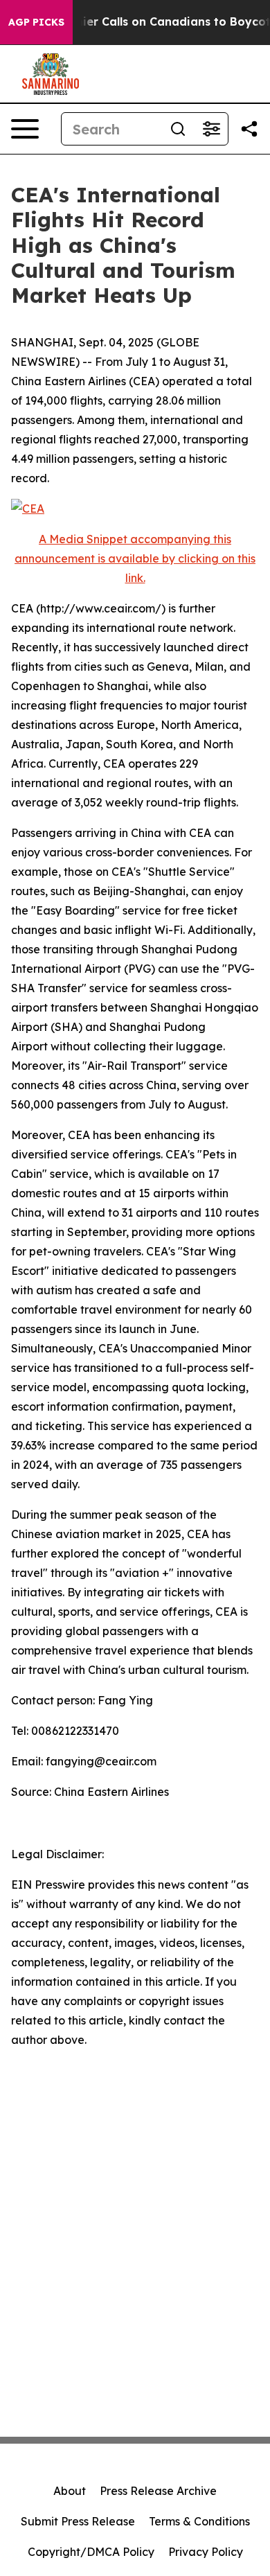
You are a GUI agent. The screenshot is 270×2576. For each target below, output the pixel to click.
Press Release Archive (158, 2491)
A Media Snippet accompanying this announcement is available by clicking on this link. (135, 558)
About (70, 2491)
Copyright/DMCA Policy (91, 2552)
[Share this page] (249, 129)
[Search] (178, 129)
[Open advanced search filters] (211, 129)
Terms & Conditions (199, 2521)
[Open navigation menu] (25, 129)
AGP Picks (36, 22)
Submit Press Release (78, 2521)
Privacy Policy (206, 2552)
